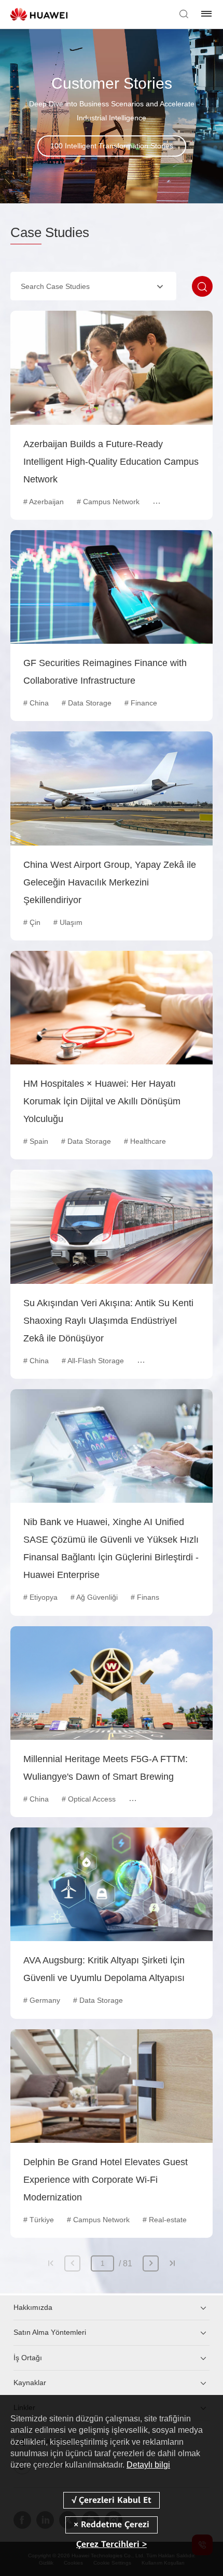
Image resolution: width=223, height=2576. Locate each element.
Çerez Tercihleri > (112, 2544)
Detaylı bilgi (148, 2465)
